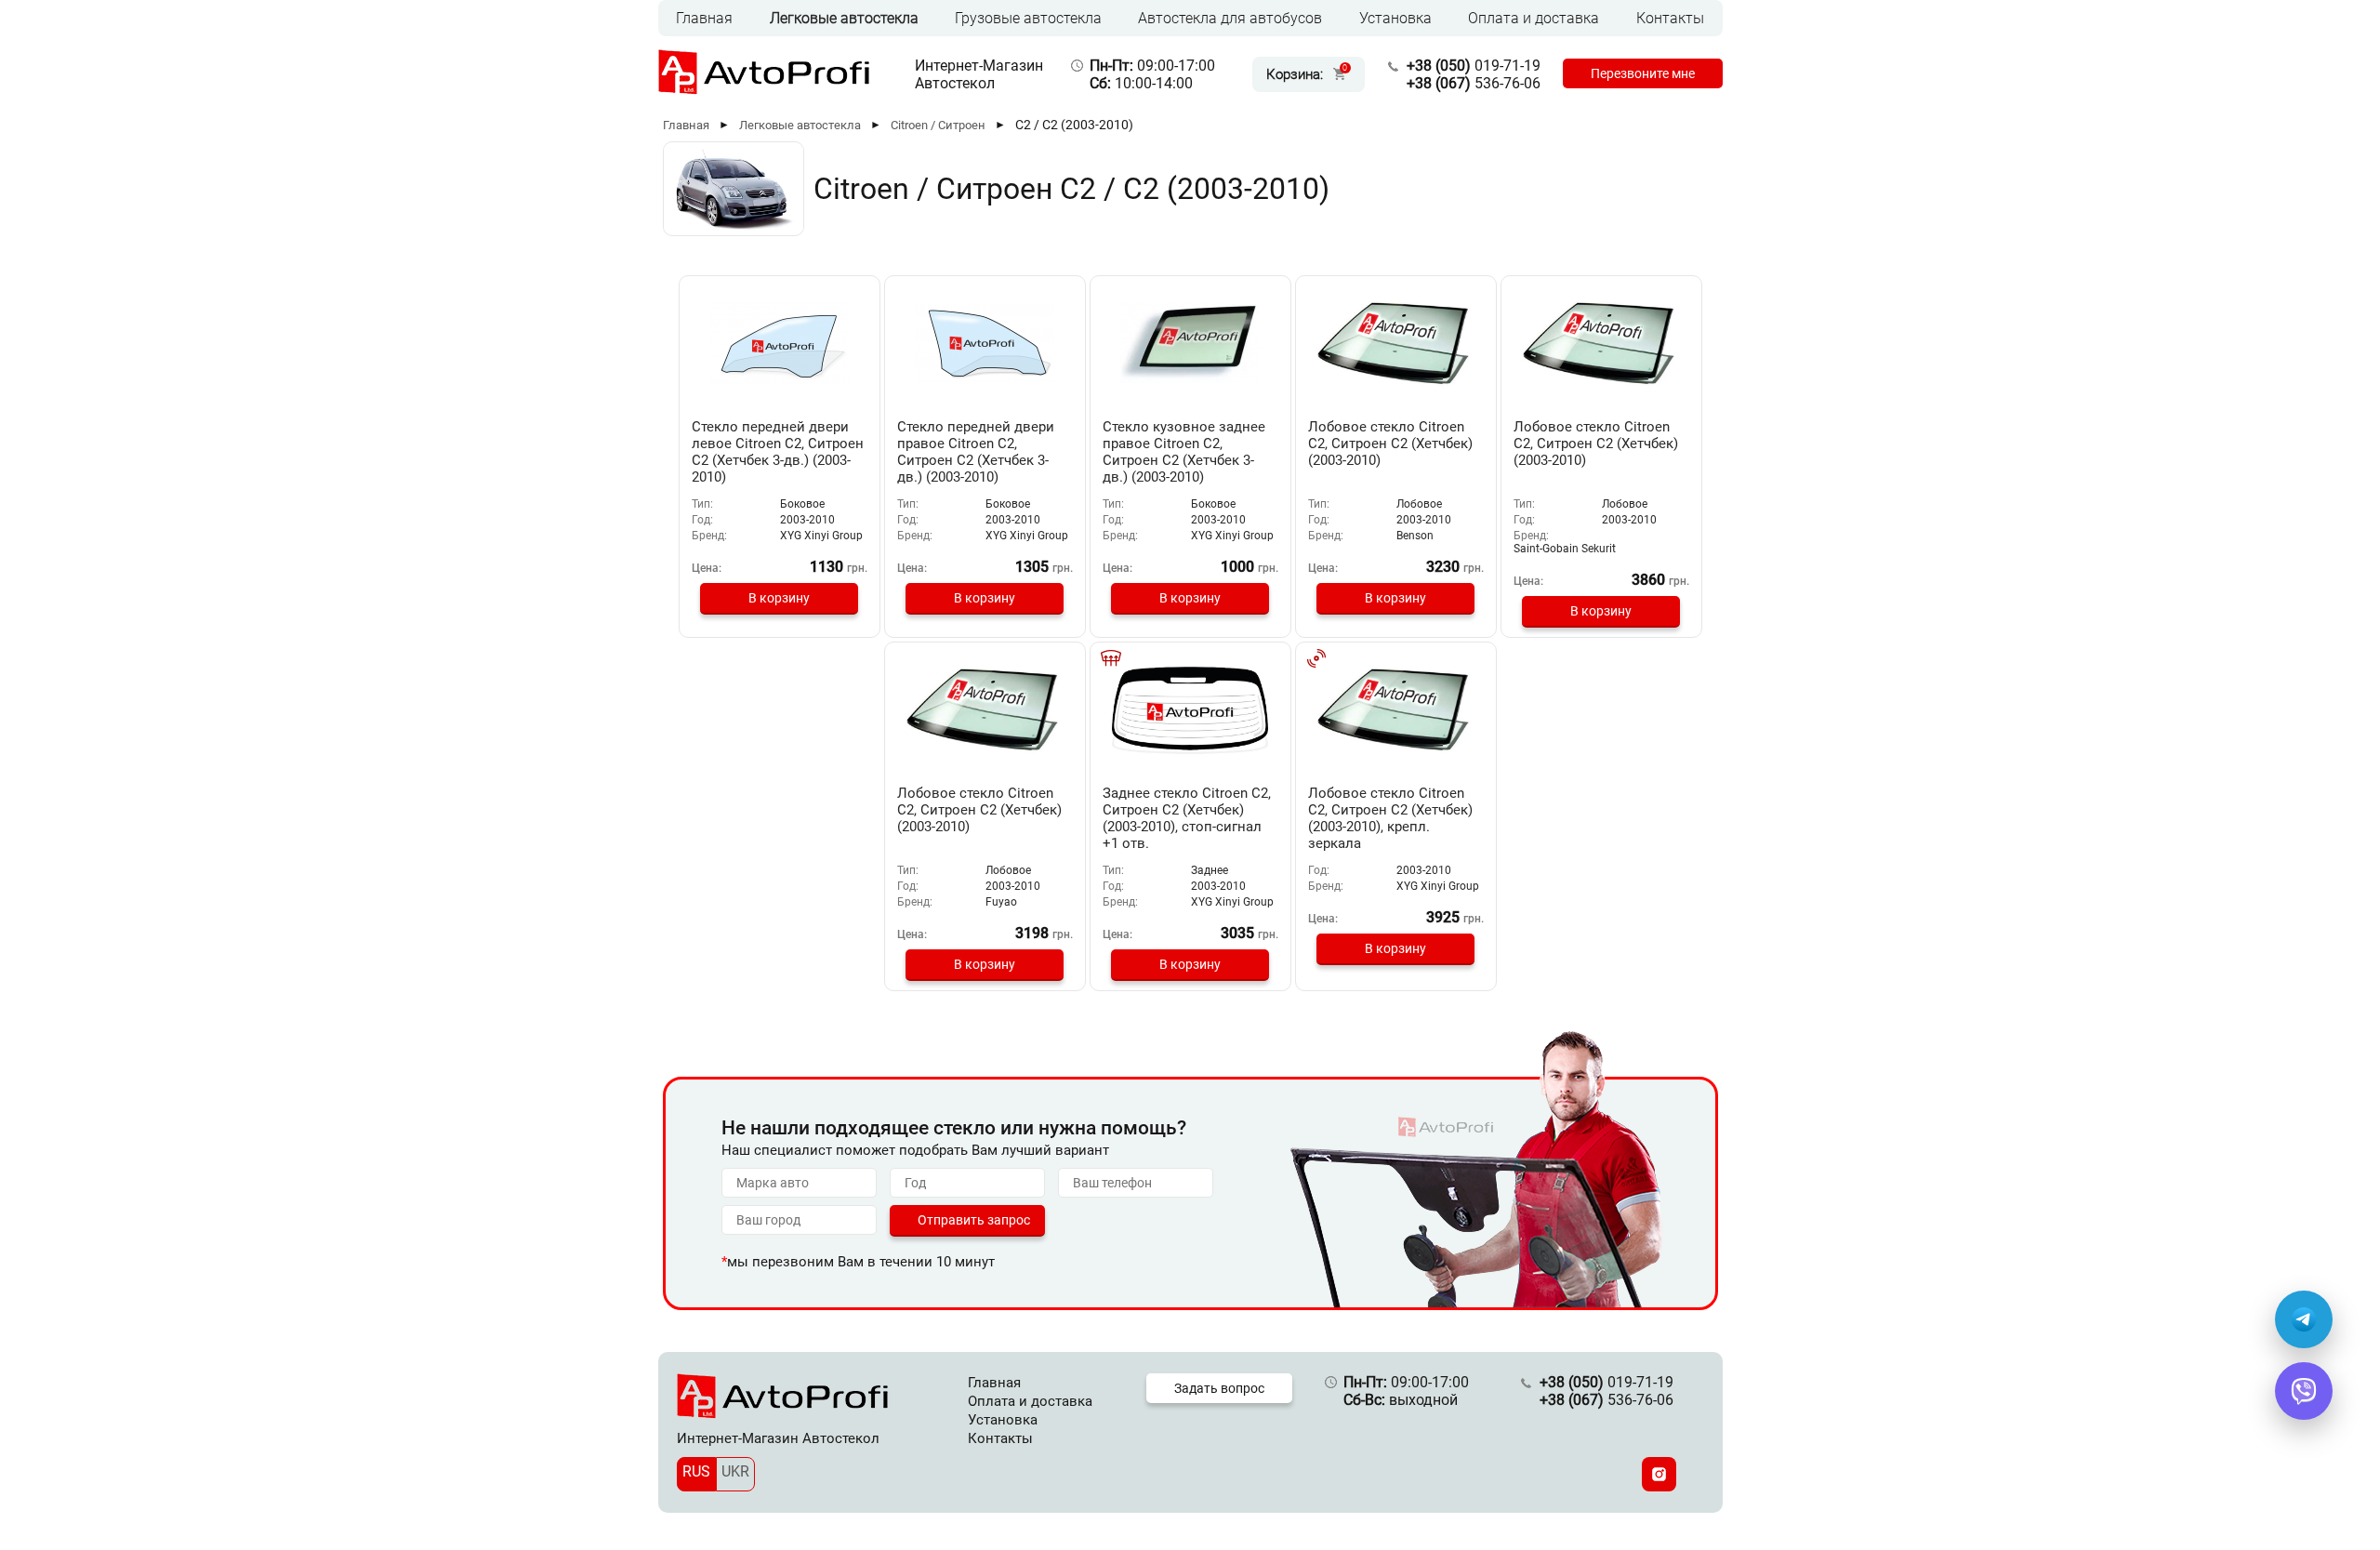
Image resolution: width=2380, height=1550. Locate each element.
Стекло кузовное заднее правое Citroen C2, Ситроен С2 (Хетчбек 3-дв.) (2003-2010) (1184, 452)
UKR (735, 1471)
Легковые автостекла (844, 18)
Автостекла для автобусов (1230, 18)
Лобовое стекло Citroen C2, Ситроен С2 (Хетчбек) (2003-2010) (1390, 444)
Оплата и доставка (1534, 18)
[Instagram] (1659, 1474)
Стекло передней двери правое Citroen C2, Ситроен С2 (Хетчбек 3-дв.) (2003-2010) (976, 452)
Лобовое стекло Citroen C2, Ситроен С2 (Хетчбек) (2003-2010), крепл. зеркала (1390, 818)
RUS (696, 1471)
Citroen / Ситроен (938, 125)
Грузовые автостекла (1028, 18)
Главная (704, 18)
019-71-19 (1474, 66)
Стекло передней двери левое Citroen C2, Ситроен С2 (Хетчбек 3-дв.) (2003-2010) (778, 452)
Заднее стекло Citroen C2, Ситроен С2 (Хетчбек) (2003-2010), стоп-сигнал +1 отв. (1187, 818)
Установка (1395, 18)
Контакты (1670, 18)
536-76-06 (1474, 83)
